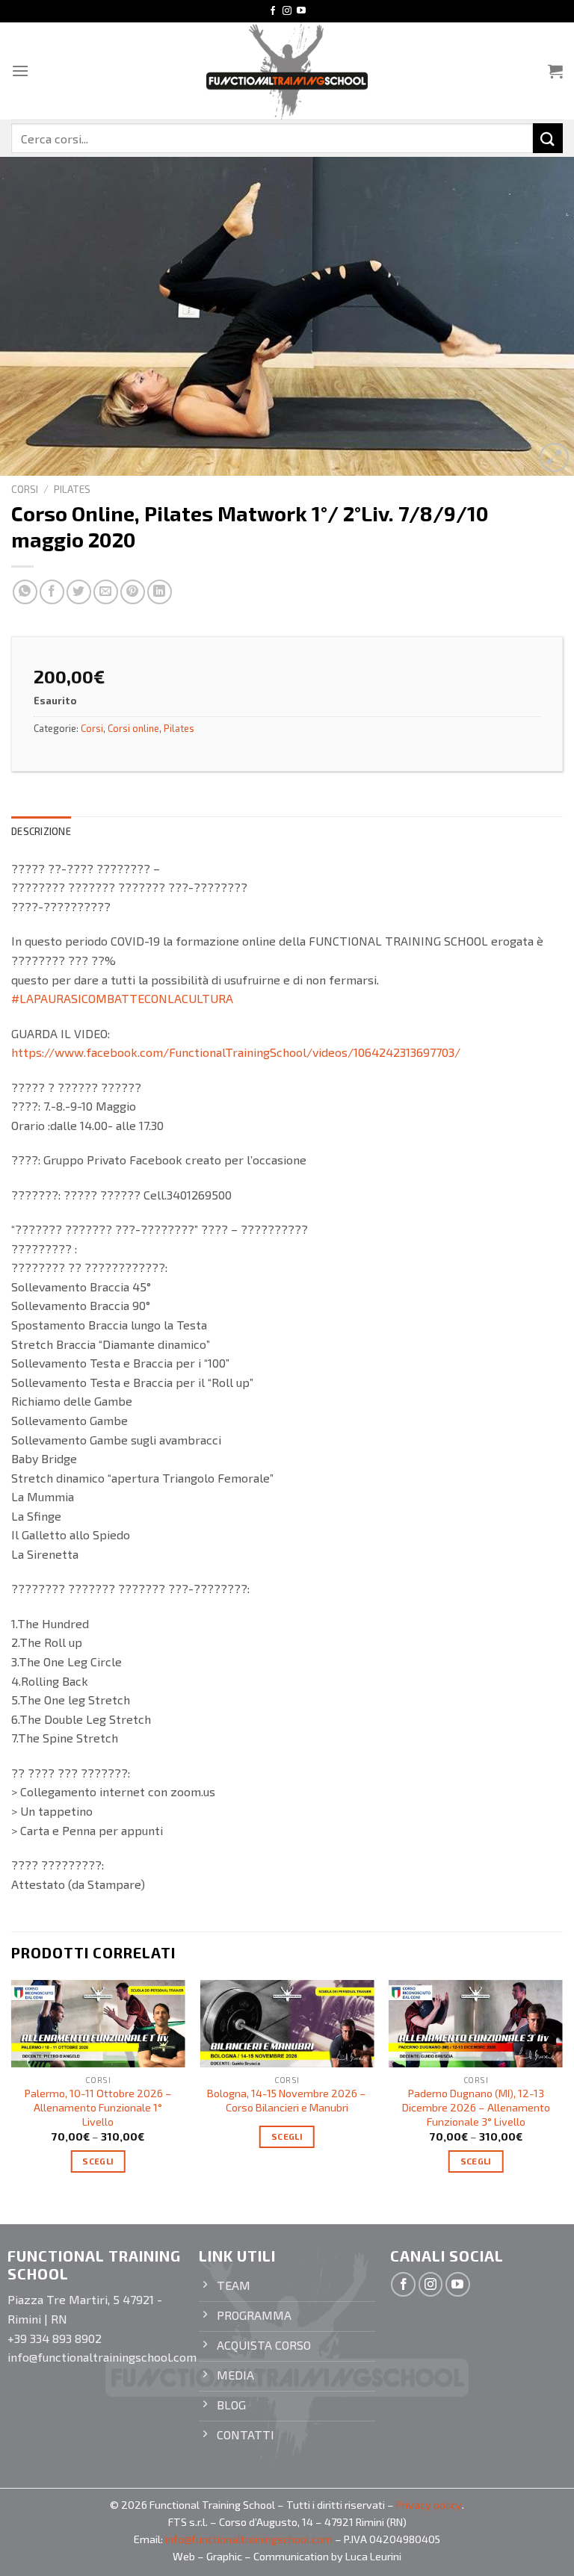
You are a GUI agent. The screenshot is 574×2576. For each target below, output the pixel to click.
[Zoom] (554, 457)
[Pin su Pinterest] (133, 592)
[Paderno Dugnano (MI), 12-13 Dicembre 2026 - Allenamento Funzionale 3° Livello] (476, 2024)
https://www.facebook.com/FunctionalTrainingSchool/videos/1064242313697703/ (236, 1052)
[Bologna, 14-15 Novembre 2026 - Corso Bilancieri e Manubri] (287, 2024)
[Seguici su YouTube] (301, 11)
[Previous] (12, 2089)
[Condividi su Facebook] (52, 592)
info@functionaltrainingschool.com (249, 2539)
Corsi (25, 489)
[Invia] (548, 138)
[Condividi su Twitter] (79, 592)
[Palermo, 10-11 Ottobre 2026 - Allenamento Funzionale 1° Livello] (98, 2024)
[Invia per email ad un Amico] (106, 592)
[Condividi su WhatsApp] (25, 592)
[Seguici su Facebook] (273, 11)
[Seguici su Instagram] (287, 11)
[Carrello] (555, 71)
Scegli (98, 2161)
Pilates (72, 489)
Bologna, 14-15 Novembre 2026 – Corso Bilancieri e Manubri (287, 2100)
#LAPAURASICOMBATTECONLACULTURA (122, 998)
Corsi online (133, 728)
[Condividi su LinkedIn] (160, 592)
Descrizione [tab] (41, 831)
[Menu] (20, 71)
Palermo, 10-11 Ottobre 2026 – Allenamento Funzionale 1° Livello (98, 2107)
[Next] (562, 2089)
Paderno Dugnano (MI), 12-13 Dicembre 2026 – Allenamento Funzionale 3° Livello (476, 2107)
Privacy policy (429, 2505)
